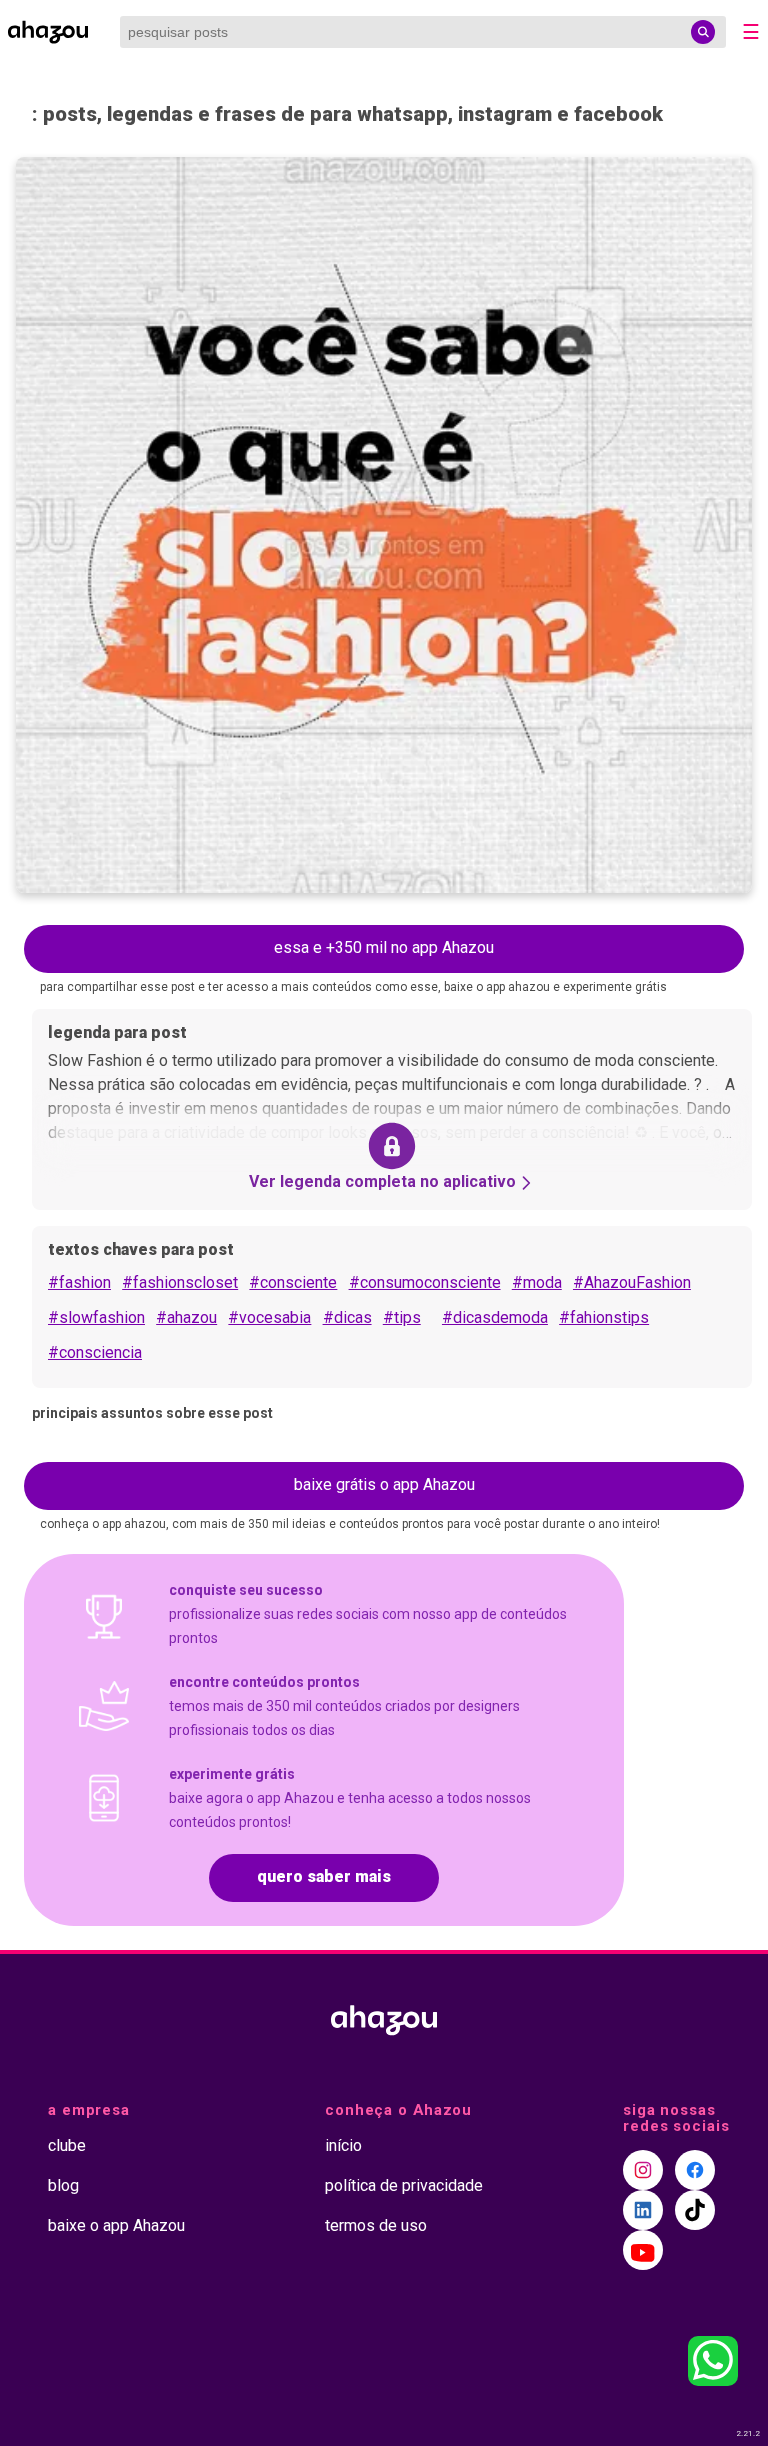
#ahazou (186, 1317)
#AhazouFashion (632, 1282)
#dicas (347, 1317)
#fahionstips (604, 1317)
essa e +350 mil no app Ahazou (384, 947)
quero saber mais (324, 1876)
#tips (402, 1317)
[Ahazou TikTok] (695, 2210)
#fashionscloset (180, 1282)
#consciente (293, 1282)
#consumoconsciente (425, 1282)
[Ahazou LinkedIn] (643, 2210)
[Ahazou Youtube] (643, 2250)
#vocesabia (269, 1317)
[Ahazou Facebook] (695, 2170)
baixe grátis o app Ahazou (384, 1484)
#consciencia (95, 1352)
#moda (537, 1282)
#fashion (79, 1282)
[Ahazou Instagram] (643, 2170)
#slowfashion (96, 1317)
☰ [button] (751, 32)
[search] (703, 32)
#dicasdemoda (495, 1317)
